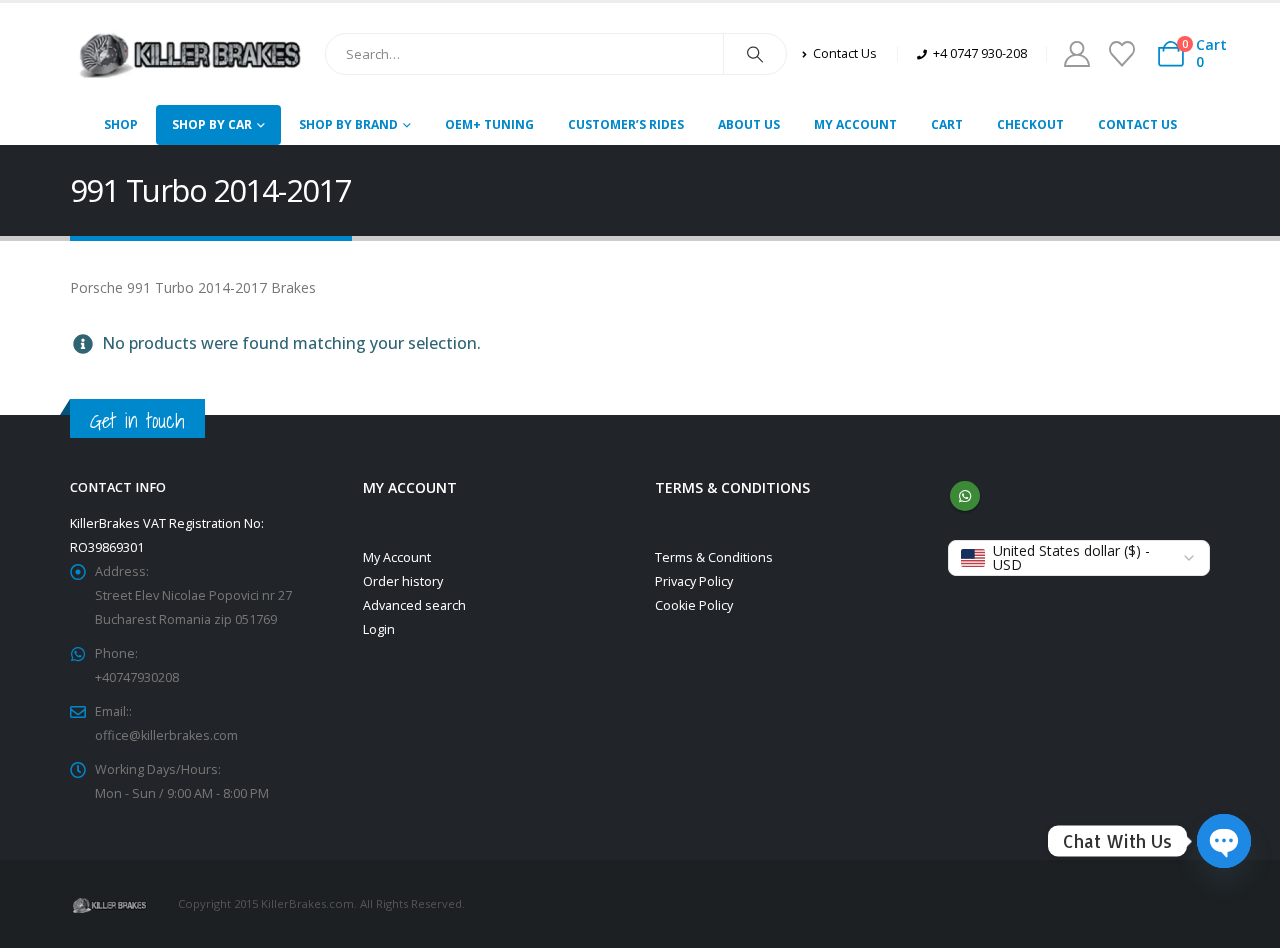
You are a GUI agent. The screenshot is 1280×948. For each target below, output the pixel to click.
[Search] (755, 54)
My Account (855, 124)
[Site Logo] (190, 54)
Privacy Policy (694, 581)
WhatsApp (965, 496)
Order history (403, 581)
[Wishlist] (1121, 54)
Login (379, 629)
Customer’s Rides (626, 124)
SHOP (121, 124)
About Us (749, 124)
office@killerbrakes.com (166, 735)
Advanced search (414, 605)
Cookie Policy (694, 605)
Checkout (1030, 124)
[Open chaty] (1224, 841)
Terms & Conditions (714, 557)
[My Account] (1076, 54)
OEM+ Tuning (489, 124)
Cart (947, 124)
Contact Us (1137, 124)
